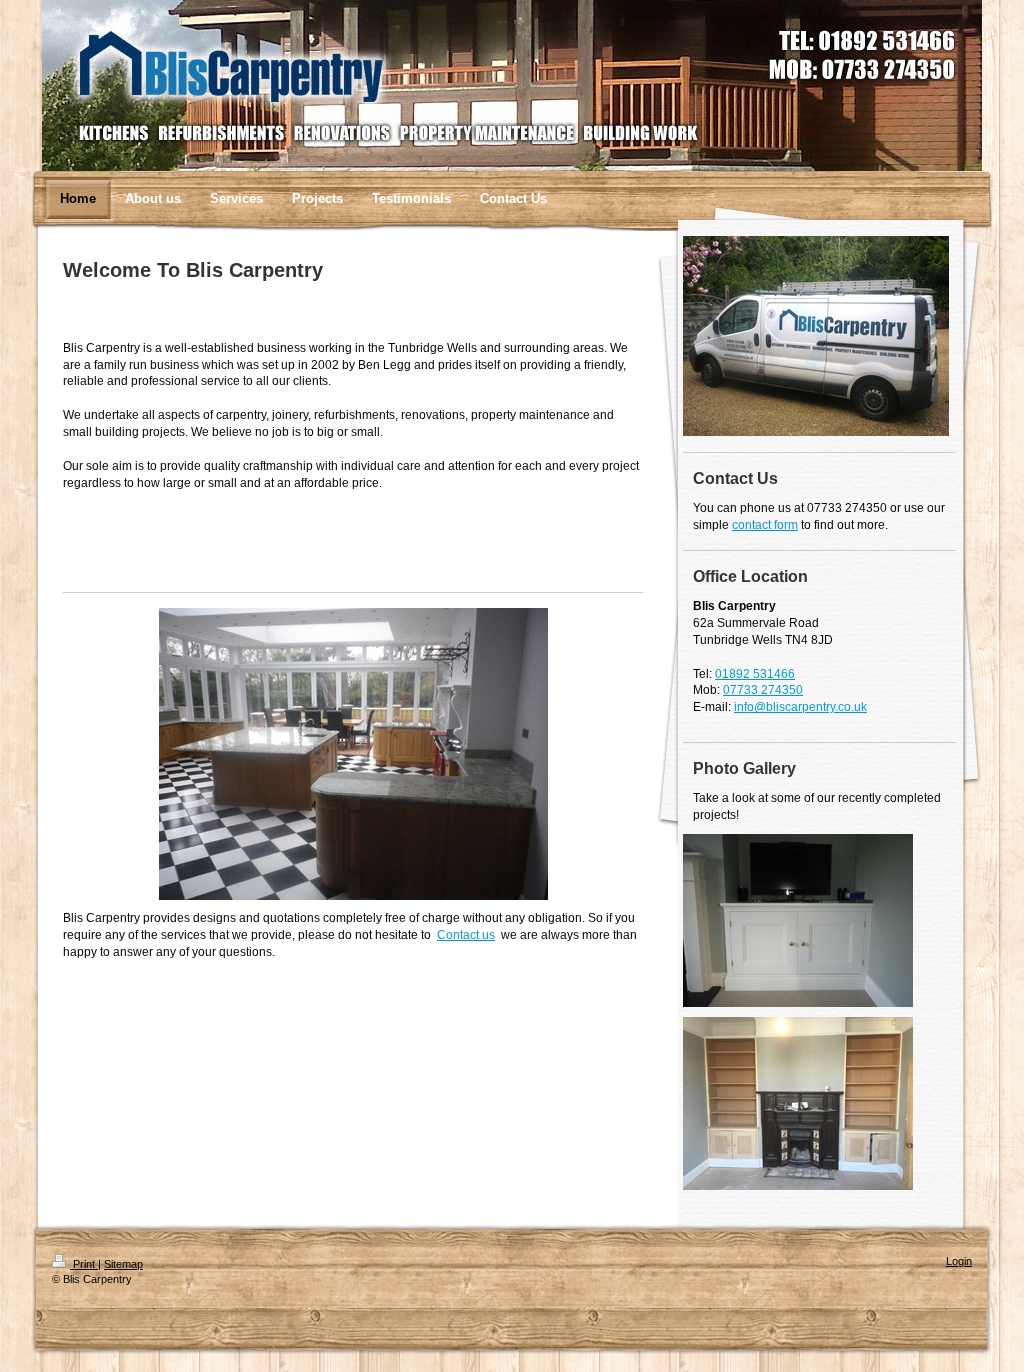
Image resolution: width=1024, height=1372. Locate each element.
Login (959, 1261)
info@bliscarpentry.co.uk (800, 707)
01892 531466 (755, 674)
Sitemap (123, 1264)
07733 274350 (763, 690)
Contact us (466, 935)
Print (84, 1264)
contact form (765, 525)
